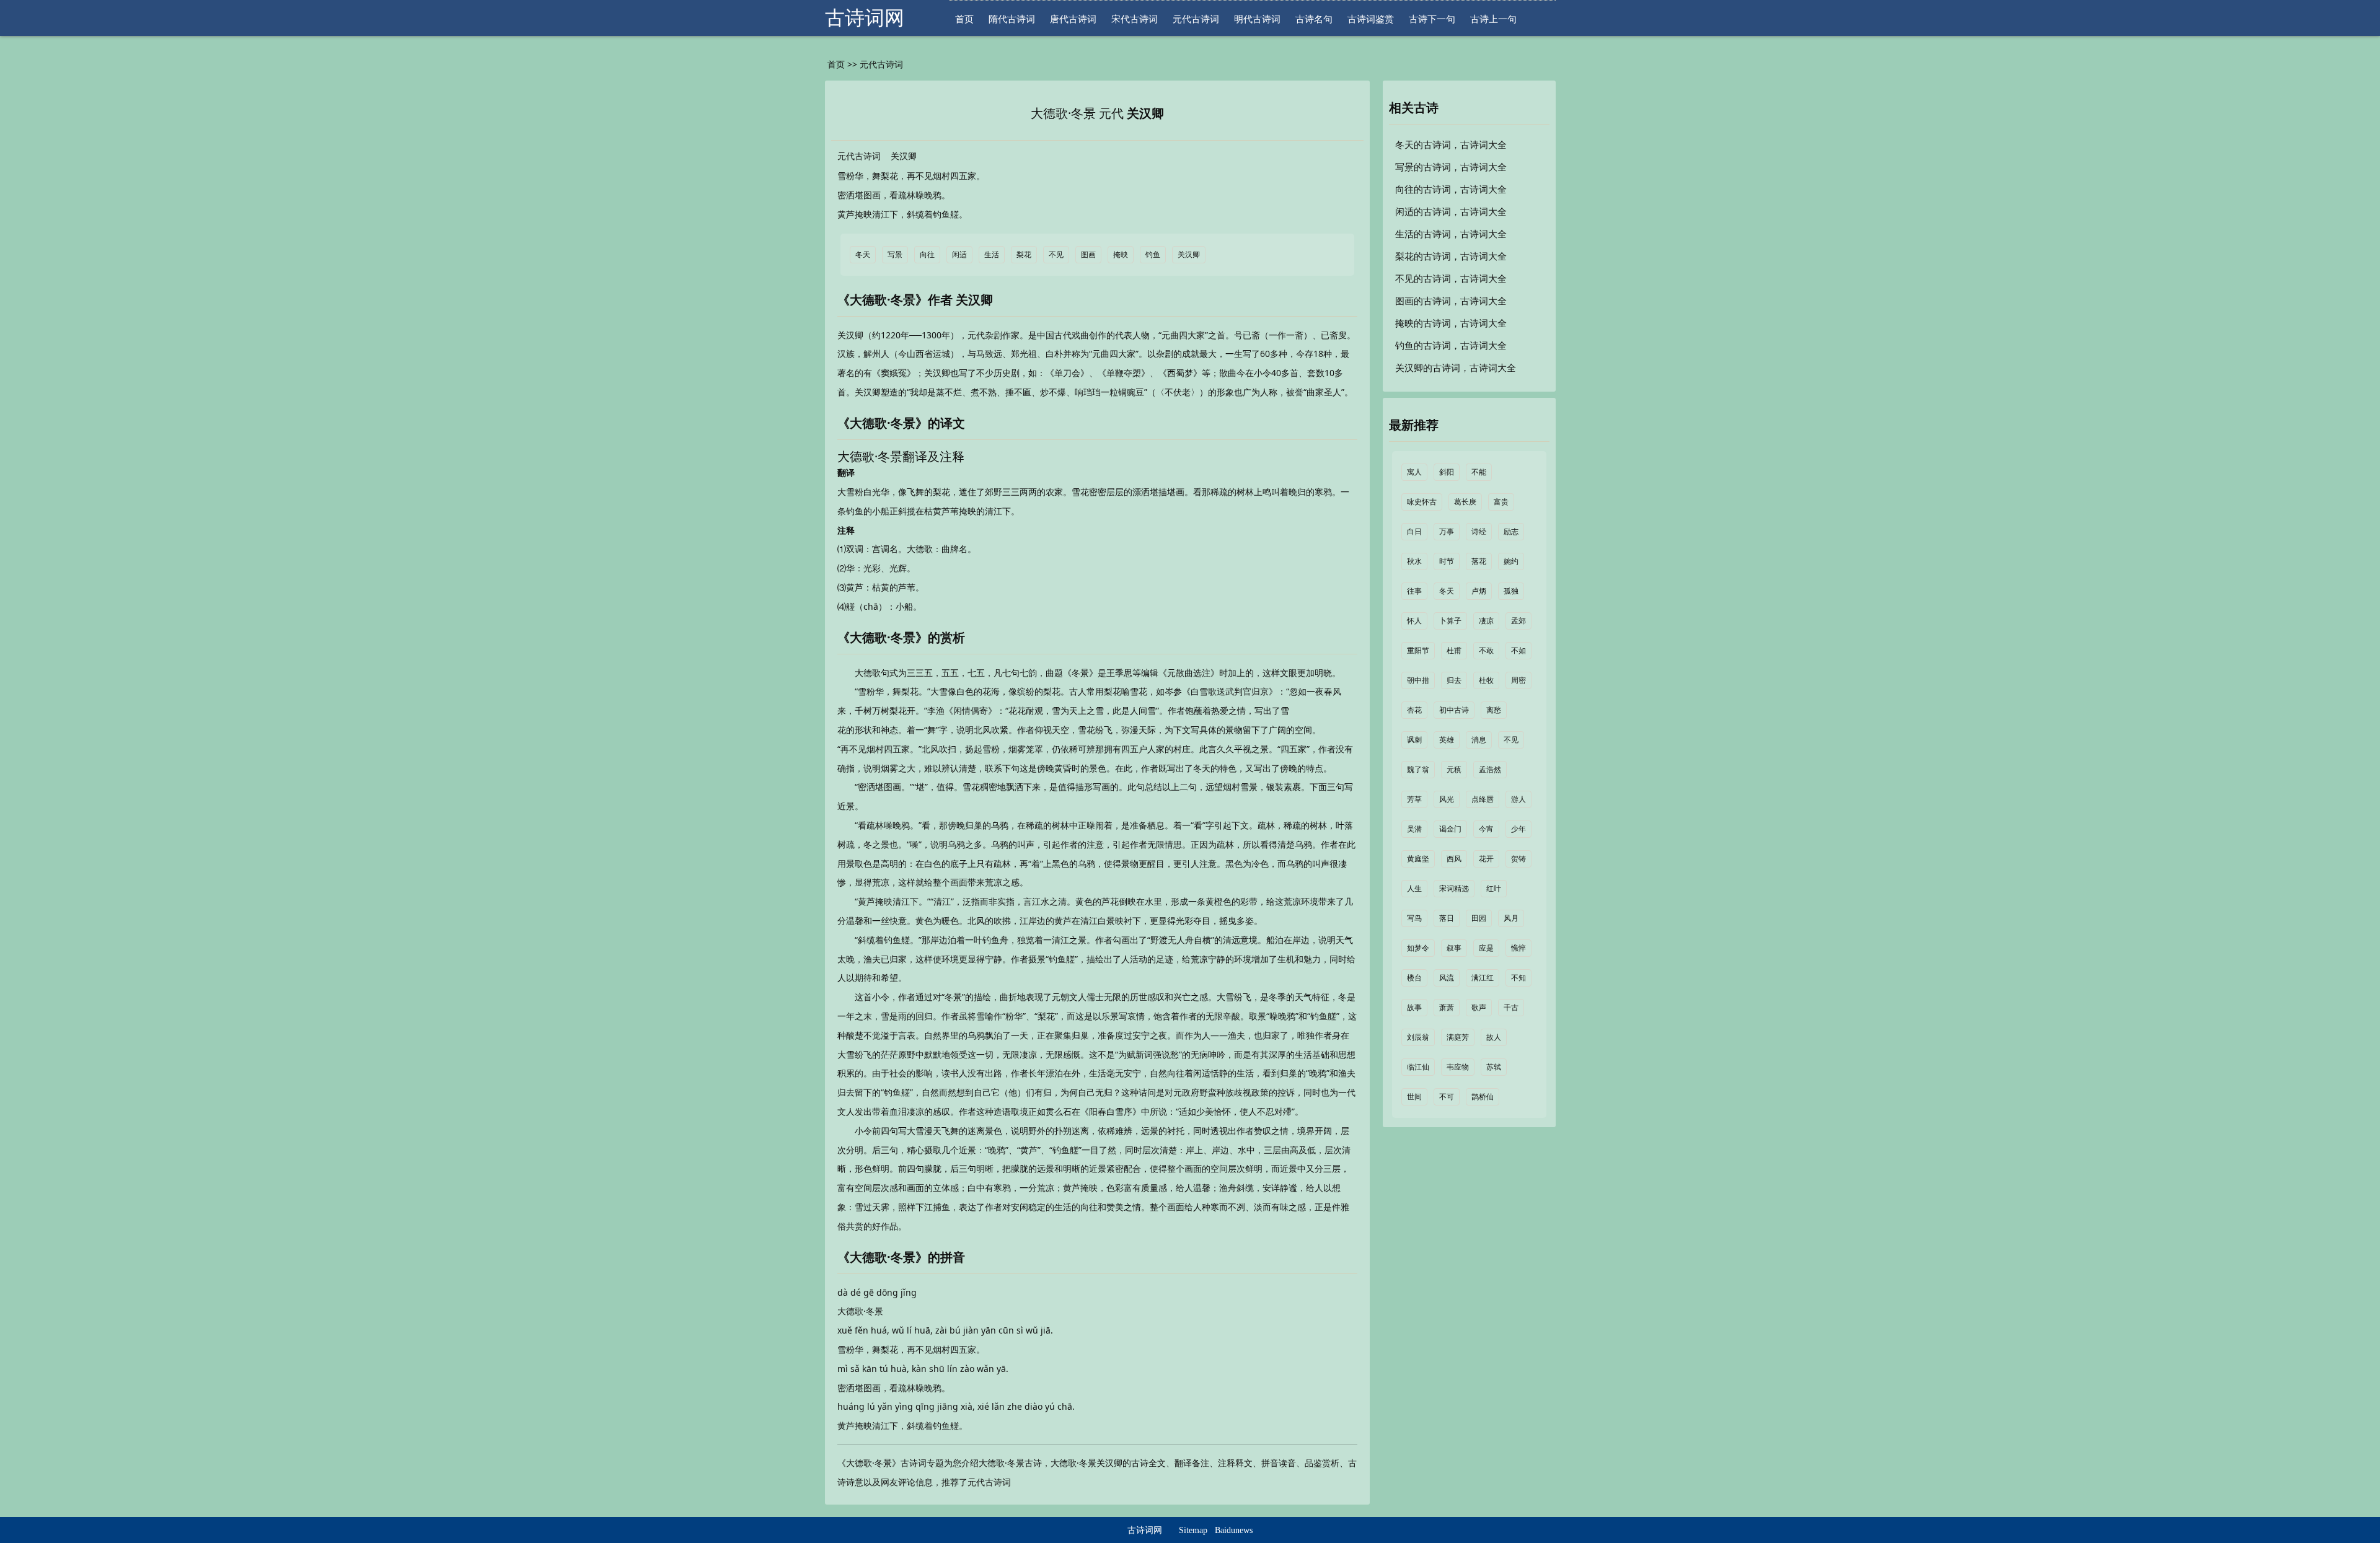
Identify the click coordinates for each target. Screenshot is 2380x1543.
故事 (1414, 1008)
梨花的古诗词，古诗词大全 (1451, 257)
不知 (1518, 978)
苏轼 (1494, 1067)
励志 (1511, 532)
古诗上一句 (1493, 19)
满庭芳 (1458, 1037)
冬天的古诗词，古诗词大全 (1451, 145)
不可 (1447, 1097)
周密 (1518, 680)
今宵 (1486, 829)
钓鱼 (1153, 255)
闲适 (959, 255)
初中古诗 (1454, 710)
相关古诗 (1414, 108)
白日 (1414, 532)
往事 (1414, 591)
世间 (1414, 1097)
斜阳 (1447, 472)
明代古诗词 (1257, 19)
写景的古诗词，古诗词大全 (1451, 167)
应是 (1486, 948)
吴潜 (1414, 829)
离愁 (1494, 710)
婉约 (1511, 561)
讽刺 (1414, 740)
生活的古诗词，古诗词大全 (1451, 234)
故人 (1494, 1037)
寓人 (1414, 472)
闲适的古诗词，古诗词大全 (1451, 212)
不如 (1518, 651)
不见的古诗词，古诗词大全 (1451, 279)
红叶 (1494, 889)
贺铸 (1518, 859)
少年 (1518, 829)
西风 (1454, 859)
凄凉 (1486, 621)
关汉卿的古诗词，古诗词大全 (1456, 368)
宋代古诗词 (1135, 19)
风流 (1447, 978)
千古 (1511, 1008)
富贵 (1501, 502)
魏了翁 (1418, 770)
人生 (1414, 889)
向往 (927, 255)
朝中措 (1418, 680)
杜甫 (1454, 651)
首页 (964, 19)
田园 (1479, 918)
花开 (1486, 859)
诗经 (1479, 532)
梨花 (1024, 255)
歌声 (1479, 1008)
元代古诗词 (1196, 19)
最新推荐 (1414, 425)
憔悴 (1518, 948)
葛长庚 (1465, 502)
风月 (1511, 918)
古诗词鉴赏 (1371, 19)
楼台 (1414, 978)
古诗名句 (1314, 19)
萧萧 (1447, 1008)
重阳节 (1418, 651)
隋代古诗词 (1012, 19)
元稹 (1454, 770)
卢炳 (1479, 591)
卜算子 (1450, 621)
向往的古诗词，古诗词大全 (1451, 190)
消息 (1479, 740)
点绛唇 (1483, 799)
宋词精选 (1454, 889)
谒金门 (1450, 829)
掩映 (1121, 255)
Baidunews (1234, 1530)
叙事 (1454, 948)
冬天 (863, 255)
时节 (1447, 561)
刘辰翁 (1418, 1037)
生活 (992, 255)
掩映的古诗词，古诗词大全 (1451, 323)
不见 (1056, 255)
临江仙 (1418, 1067)
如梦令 (1418, 948)
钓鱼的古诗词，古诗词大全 (1451, 346)
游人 (1518, 799)
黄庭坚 (1418, 859)
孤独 (1511, 591)
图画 (1088, 255)
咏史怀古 (1422, 502)
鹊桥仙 (1483, 1097)
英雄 (1447, 740)
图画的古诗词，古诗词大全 (1451, 301)
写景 (895, 255)
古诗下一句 (1432, 19)
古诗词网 (865, 18)
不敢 (1486, 651)
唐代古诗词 (1073, 19)
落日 (1447, 918)
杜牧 (1486, 680)
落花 (1479, 561)
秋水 (1414, 561)
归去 (1454, 680)
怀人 (1414, 621)
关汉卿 (1145, 113)
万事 (1447, 532)
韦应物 (1458, 1067)
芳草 (1414, 799)
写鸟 (1414, 918)
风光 (1447, 799)
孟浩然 (1490, 770)
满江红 (1483, 978)
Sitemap (1193, 1530)
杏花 (1414, 710)
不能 (1479, 472)
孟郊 (1518, 621)
